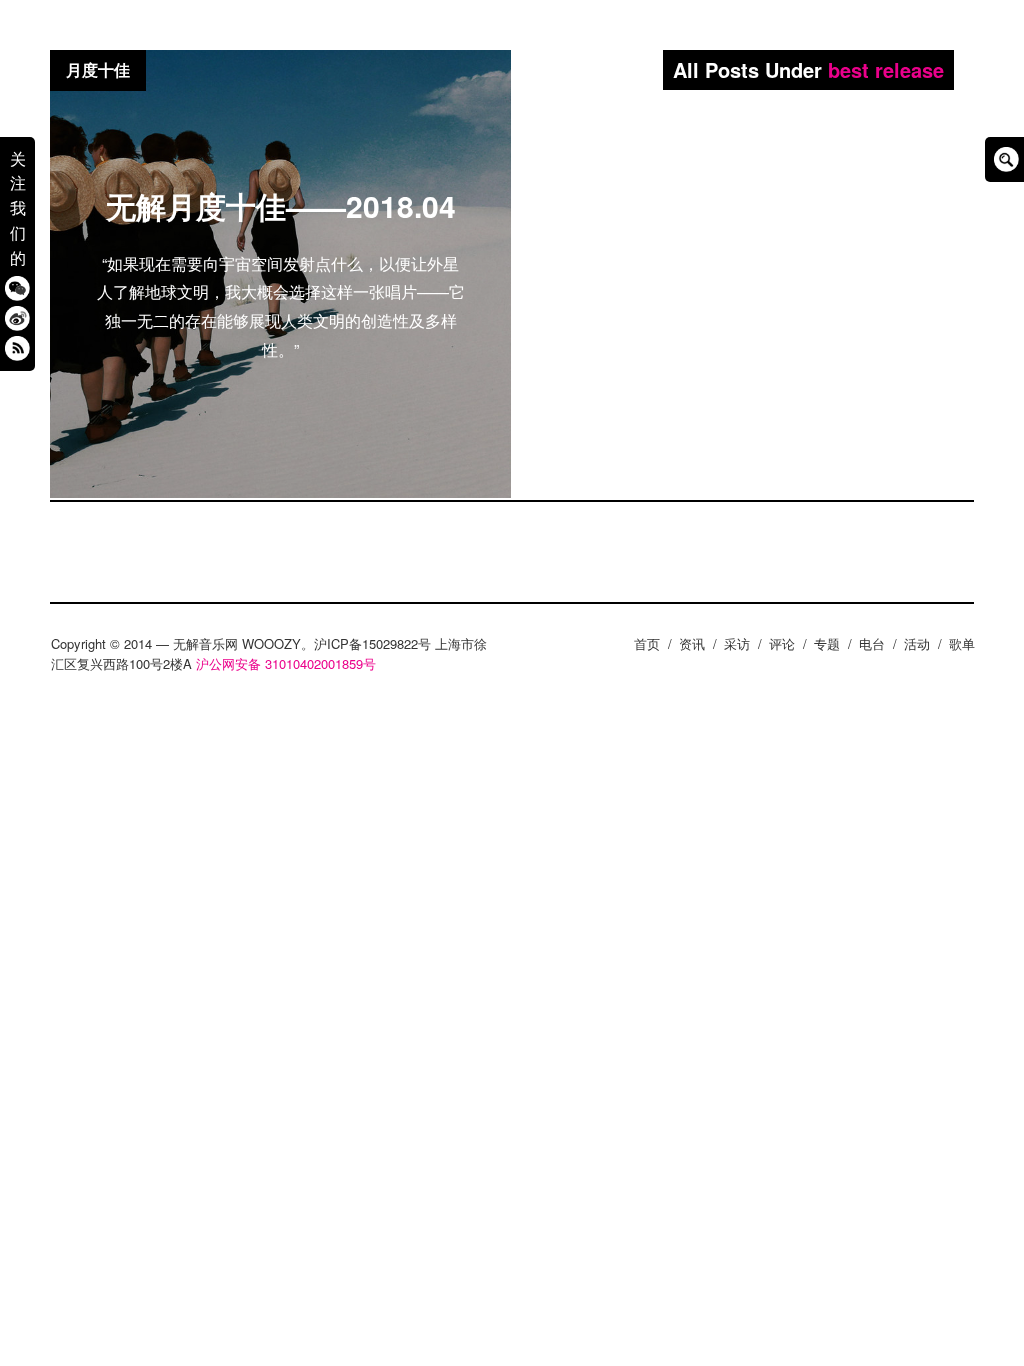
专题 (827, 643)
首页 (647, 643)
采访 (737, 643)
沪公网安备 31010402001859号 (286, 663)
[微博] (17, 317)
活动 (917, 643)
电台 (872, 643)
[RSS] (17, 347)
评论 (782, 643)
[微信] (17, 287)
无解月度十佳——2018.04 (281, 205)
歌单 (962, 643)
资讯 (692, 643)
